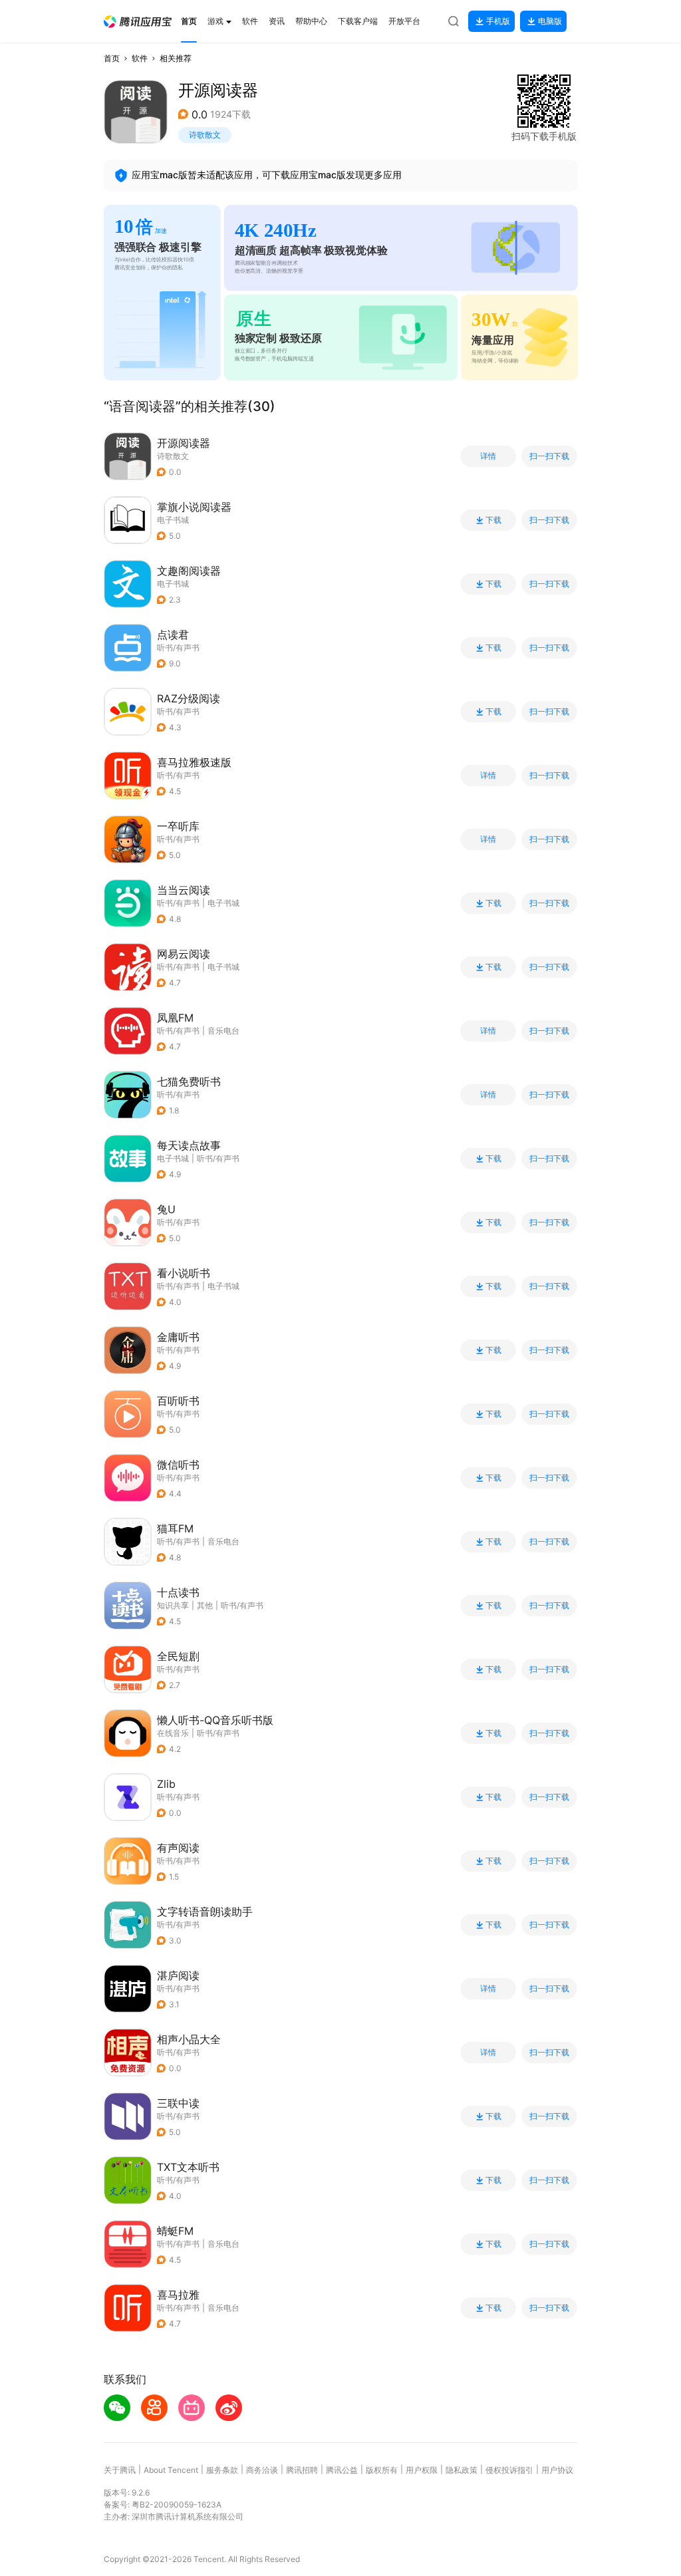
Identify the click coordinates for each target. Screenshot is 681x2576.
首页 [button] (112, 58)
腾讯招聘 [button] (302, 2470)
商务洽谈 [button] (262, 2470)
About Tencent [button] (171, 2470)
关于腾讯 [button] (120, 2470)
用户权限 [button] (422, 2470)
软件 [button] (140, 58)
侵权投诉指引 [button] (509, 2470)
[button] (138, 22)
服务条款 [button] (222, 2470)
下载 (493, 520)
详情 (488, 456)
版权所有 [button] (382, 2470)
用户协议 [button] (557, 2470)
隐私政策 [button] (462, 2470)
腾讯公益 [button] (342, 2470)
